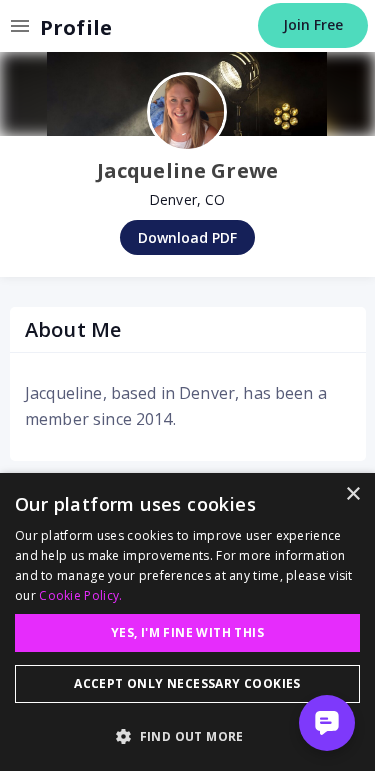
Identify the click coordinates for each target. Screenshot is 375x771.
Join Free (313, 24)
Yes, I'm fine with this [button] (187, 632)
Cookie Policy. (80, 595)
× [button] (352, 494)
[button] (187, 736)
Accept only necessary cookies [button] (187, 683)
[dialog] (187, 622)
